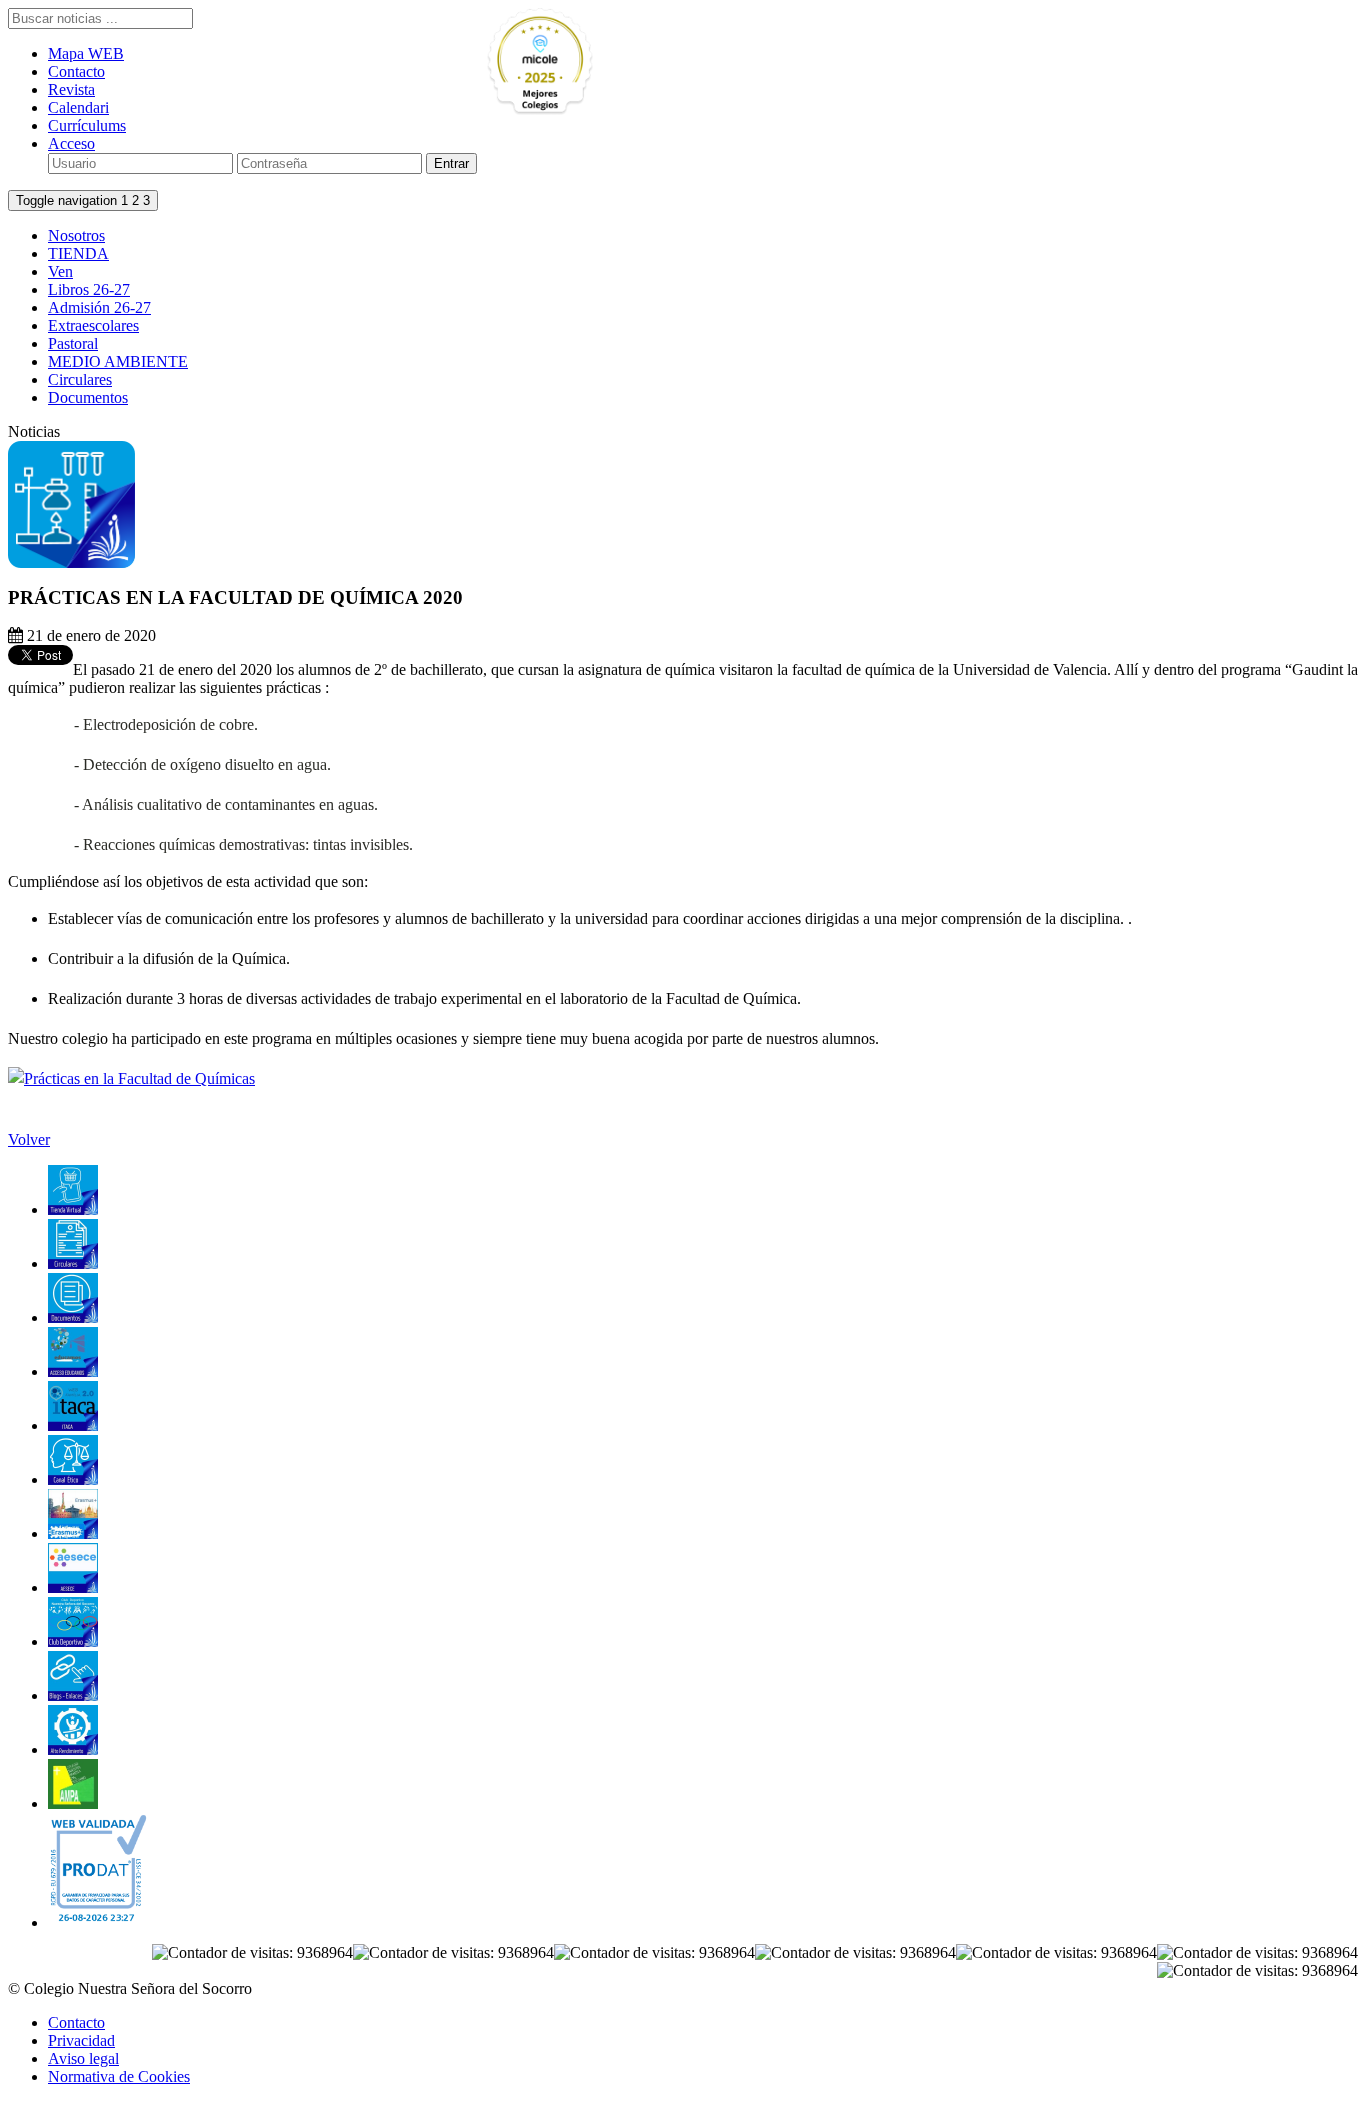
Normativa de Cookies (119, 2076)
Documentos (88, 397)
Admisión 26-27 (99, 307)
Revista (71, 89)
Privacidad (81, 2040)
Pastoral (73, 343)
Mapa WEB (86, 53)
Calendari (78, 107)
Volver (29, 1139)
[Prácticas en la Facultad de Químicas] (131, 1078)
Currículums (87, 125)
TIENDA (78, 253)
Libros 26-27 (89, 289)
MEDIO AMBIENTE (118, 361)
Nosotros (76, 235)
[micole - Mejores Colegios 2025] (586, 62)
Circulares (80, 379)
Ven (60, 271)
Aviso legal (83, 2058)
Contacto (76, 71)
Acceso (71, 143)
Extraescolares (93, 325)
